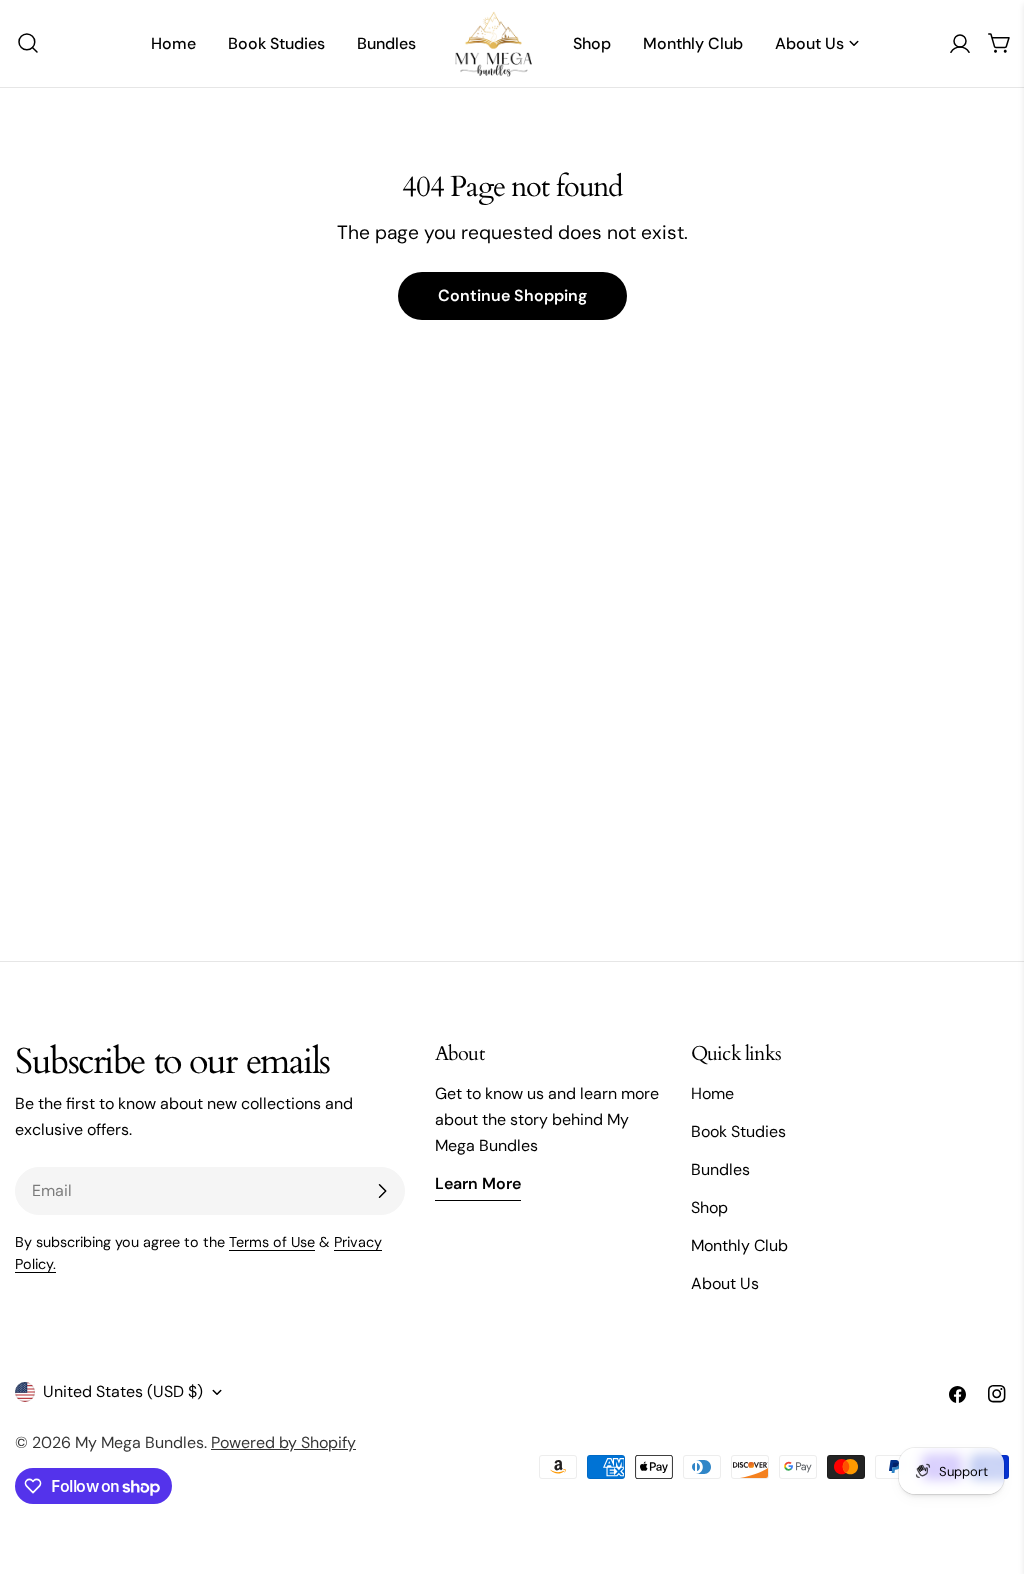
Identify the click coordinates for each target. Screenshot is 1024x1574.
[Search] (22, 43)
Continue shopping (512, 295)
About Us (725, 1283)
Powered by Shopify (283, 1442)
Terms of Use (272, 1242)
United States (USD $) (123, 1391)
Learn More (478, 1183)
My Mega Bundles (139, 1442)
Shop (709, 1207)
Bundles (720, 1169)
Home (712, 1093)
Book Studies (738, 1131)
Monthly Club (739, 1245)
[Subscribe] (382, 1191)
